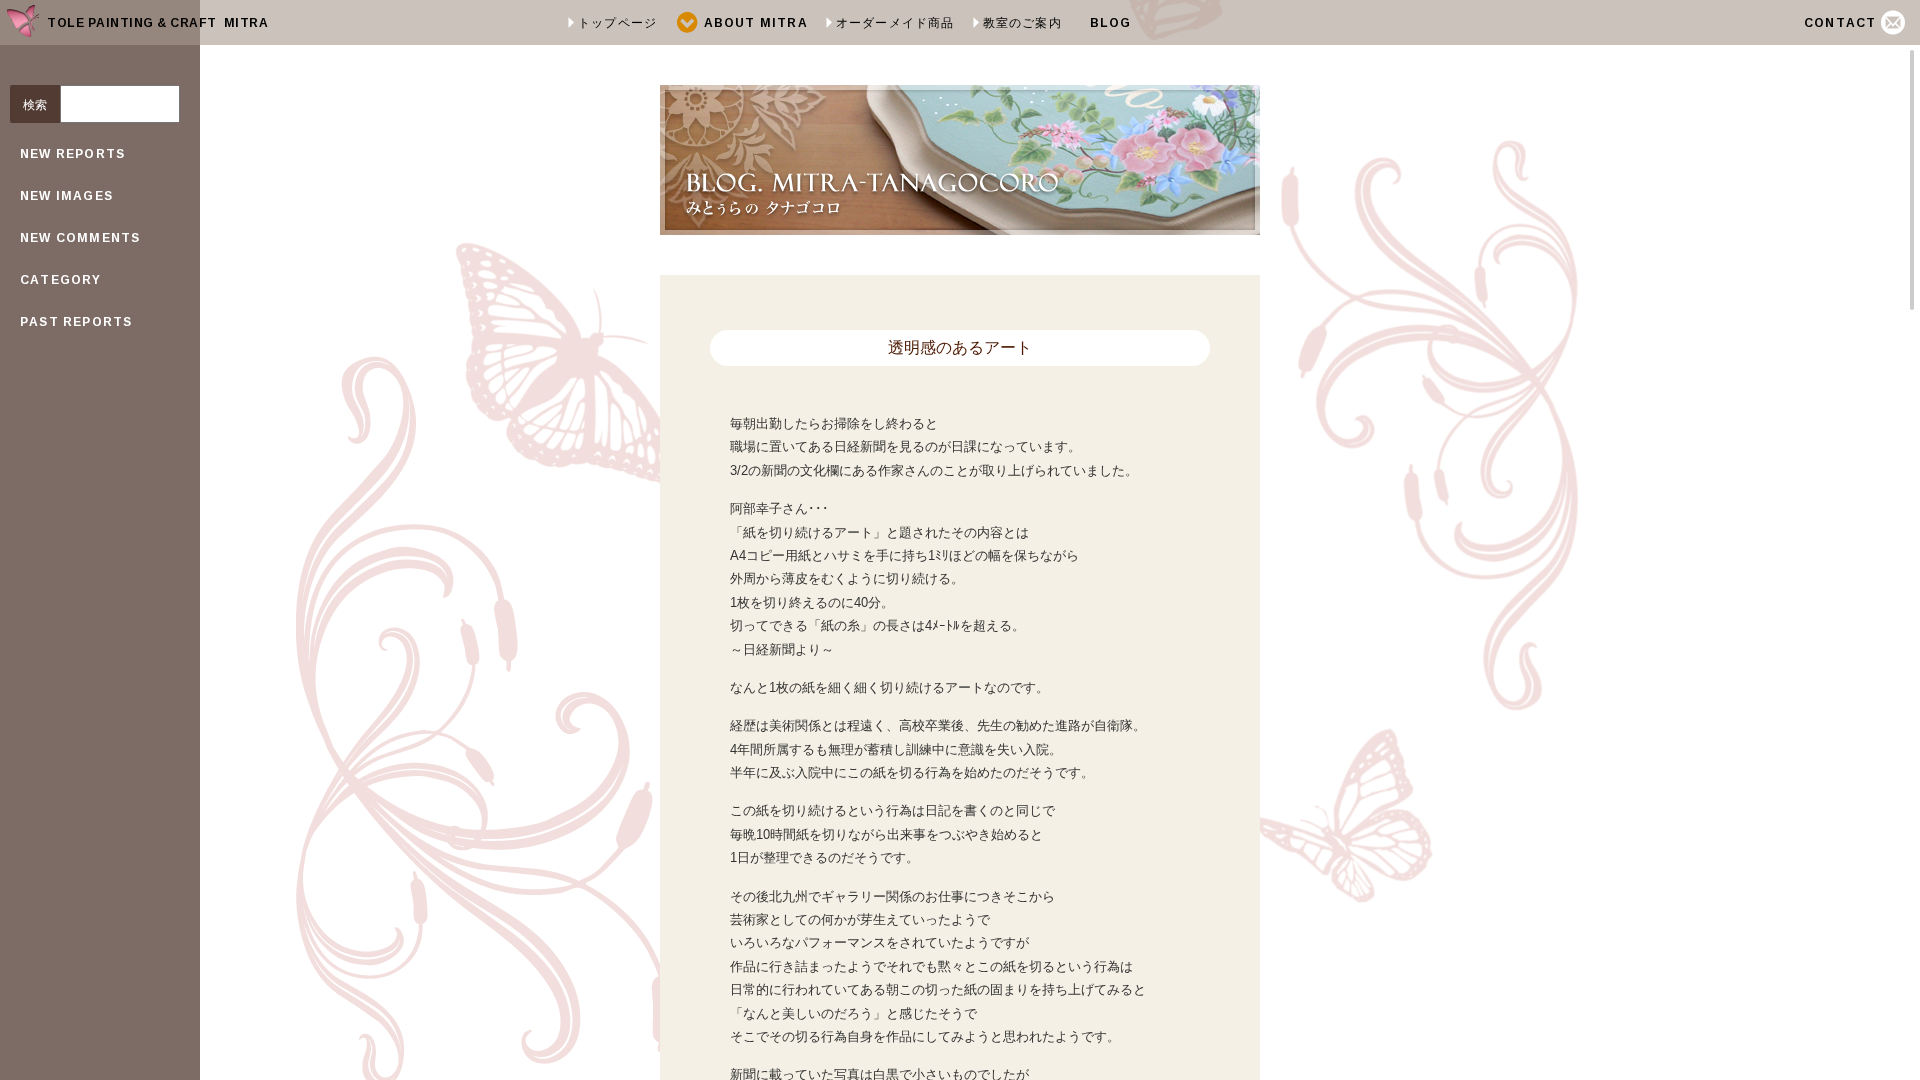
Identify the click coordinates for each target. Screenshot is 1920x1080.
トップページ (617, 22)
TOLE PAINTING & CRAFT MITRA (157, 22)
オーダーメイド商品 (895, 22)
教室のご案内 (1022, 22)
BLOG (1111, 22)
